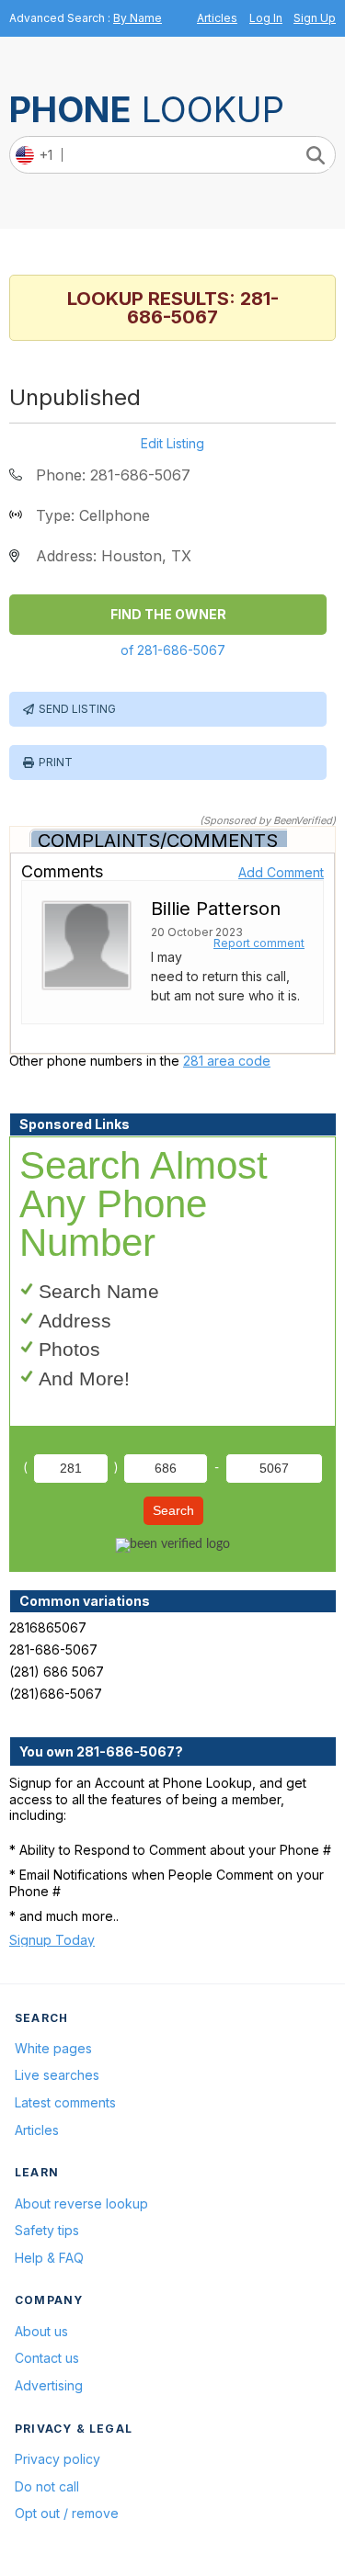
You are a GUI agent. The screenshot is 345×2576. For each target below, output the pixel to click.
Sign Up (315, 18)
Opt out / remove (67, 2513)
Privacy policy (57, 2459)
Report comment (259, 943)
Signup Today (52, 1940)
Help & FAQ (49, 2258)
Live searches (57, 2075)
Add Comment (281, 872)
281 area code (227, 1061)
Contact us (47, 2358)
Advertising (49, 2385)
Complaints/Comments (158, 841)
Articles (217, 18)
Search (173, 1510)
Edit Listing (172, 444)
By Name (138, 18)
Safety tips (47, 2230)
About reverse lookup (81, 2203)
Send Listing (77, 709)
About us (41, 2331)
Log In (266, 18)
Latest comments (65, 2102)
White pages (53, 2048)
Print (56, 762)
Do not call (47, 2486)
